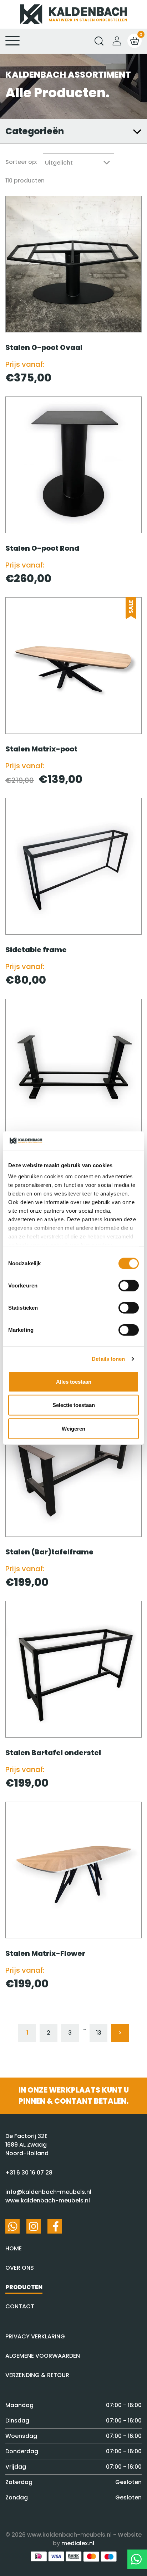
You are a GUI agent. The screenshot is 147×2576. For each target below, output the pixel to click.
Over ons (20, 2268)
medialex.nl (78, 2543)
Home (14, 2248)
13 (99, 2033)
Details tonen (108, 1359)
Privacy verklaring (35, 2336)
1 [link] (27, 2033)
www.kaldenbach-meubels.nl (48, 2200)
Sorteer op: (21, 162)
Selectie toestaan (74, 1405)
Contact (20, 2306)
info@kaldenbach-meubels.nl (48, 2192)
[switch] (129, 1286)
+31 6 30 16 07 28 (29, 2173)
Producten (24, 2287)
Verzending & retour (37, 2375)
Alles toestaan (74, 1382)
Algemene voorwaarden (43, 2356)
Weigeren (73, 1429)
